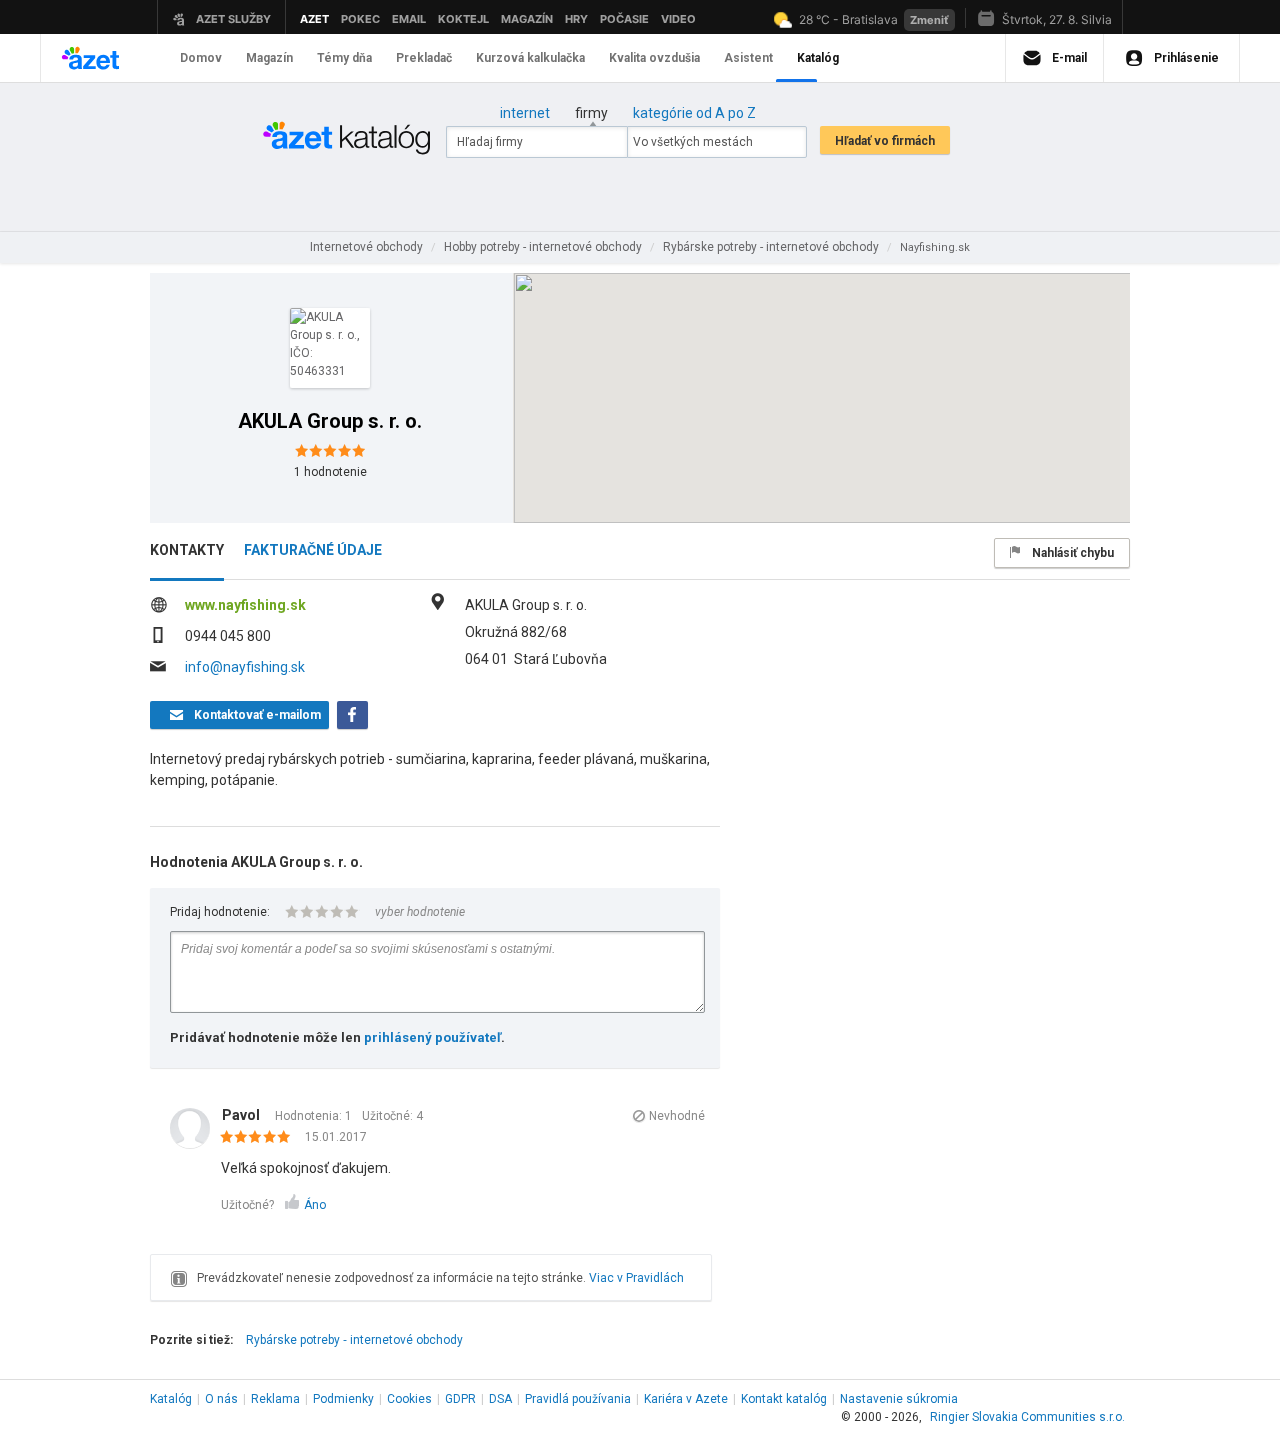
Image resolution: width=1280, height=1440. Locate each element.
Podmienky (343, 1399)
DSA (500, 1399)
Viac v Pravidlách (636, 1278)
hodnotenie (330, 472)
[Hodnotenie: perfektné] (260, 1138)
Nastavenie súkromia (899, 1399)
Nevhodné (677, 1116)
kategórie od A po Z (694, 113)
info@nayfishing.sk (245, 667)
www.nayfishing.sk (245, 605)
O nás (221, 1399)
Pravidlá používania (578, 1399)
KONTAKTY (187, 550)
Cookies (409, 1399)
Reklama (275, 1399)
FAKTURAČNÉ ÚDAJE (313, 550)
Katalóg (171, 1399)
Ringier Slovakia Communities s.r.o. (1027, 1417)
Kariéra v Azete (686, 1399)
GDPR (460, 1399)
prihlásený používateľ (432, 1037)
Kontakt (784, 1399)
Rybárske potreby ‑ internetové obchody (354, 1340)
